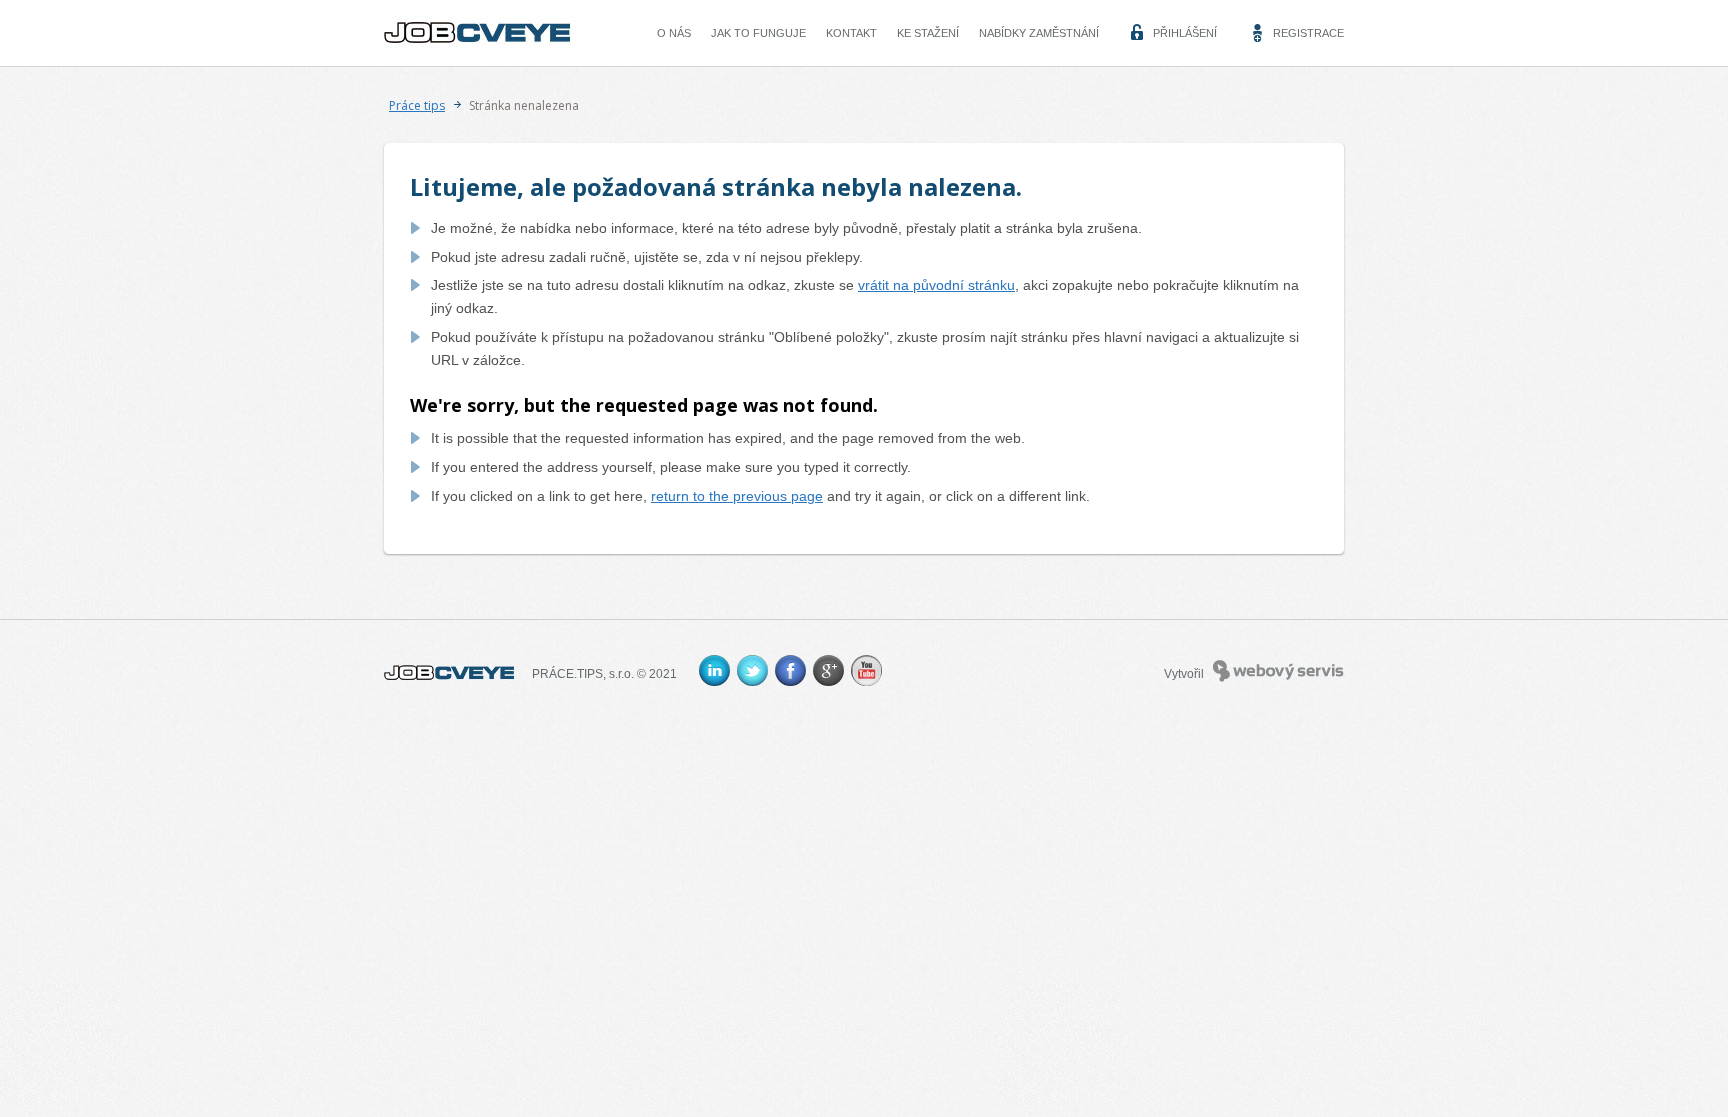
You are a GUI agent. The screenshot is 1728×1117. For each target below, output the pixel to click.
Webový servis (1252, 669)
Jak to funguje (758, 33)
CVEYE (433, 28)
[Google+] (828, 670)
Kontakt (851, 33)
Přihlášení (1185, 33)
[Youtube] (866, 670)
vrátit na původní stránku (936, 285)
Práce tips (417, 105)
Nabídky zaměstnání (1039, 33)
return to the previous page (737, 496)
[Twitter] (752, 670)
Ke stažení (928, 33)
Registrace (1308, 33)
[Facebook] (790, 670)
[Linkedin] (714, 670)
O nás (674, 33)
